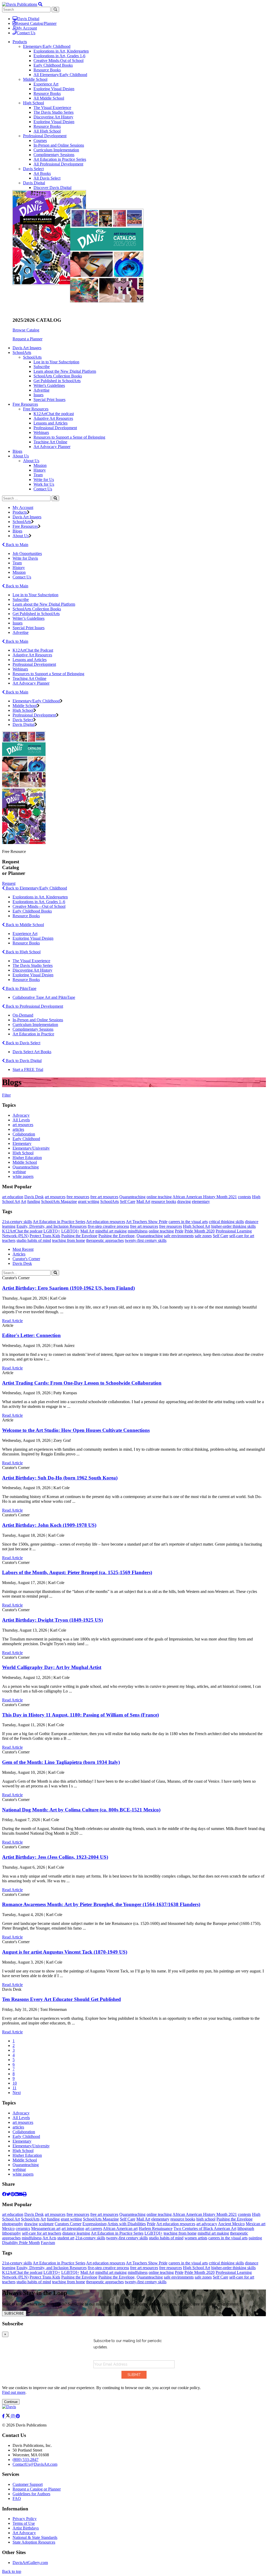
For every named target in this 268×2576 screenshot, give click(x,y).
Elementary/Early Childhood (47, 46)
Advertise (41, 390)
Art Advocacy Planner (52, 447)
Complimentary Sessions (54, 155)
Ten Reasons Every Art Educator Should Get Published (62, 1999)
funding (34, 1201)
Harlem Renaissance (156, 2228)
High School (33, 103)
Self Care (128, 1201)
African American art (120, 2228)
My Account (27, 28)
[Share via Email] (20, 2194)
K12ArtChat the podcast (54, 414)
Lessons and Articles (51, 423)
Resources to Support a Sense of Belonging (69, 437)
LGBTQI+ (70, 1231)
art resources (23, 1125)
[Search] (55, 498)
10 (15, 2083)
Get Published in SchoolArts (57, 381)
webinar (19, 1172)
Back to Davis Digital (23, 1061)
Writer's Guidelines (49, 385)
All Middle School (49, 98)
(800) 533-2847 (26, 2460)
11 (15, 2088)
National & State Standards (35, 2537)
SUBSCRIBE (14, 2313)
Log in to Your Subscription (56, 362)
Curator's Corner (26, 1259)
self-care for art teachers (42, 2233)
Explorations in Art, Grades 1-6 (59, 56)
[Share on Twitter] (8, 2194)
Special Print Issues (49, 400)
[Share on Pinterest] (13, 2194)
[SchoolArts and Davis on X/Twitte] (8, 2416)
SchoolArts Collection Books (58, 376)
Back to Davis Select (23, 1043)
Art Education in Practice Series (60, 159)
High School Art (197, 1226)
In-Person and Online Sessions (59, 145)
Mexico (8, 2228)
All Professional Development (58, 164)
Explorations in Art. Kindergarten (40, 897)
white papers (23, 1176)
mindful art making (111, 1231)
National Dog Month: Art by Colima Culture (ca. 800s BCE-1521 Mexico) (81, 1810)
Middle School (35, 79)
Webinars (41, 432)
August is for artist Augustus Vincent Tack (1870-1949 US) (65, 1952)
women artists (196, 2238)
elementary (201, 1201)
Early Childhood (26, 1139)
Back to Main (16, 545)
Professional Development (45, 136)
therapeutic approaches (105, 1240)
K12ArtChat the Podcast (33, 650)
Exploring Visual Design (54, 89)
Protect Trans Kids (45, 1236)
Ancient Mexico (231, 2224)
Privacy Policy (25, 2519)
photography (13, 2224)
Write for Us (44, 480)
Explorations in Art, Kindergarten (61, 51)
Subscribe (42, 367)
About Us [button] (21, 456)
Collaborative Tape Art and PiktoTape (44, 997)
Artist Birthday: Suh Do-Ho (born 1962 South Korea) (60, 1478)
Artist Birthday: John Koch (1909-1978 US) (49, 1525)
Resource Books (47, 70)
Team (38, 475)
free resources (78, 1197)
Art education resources (106, 1222)
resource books (164, 1201)
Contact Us (26, 33)
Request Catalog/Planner (36, 23)
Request (9, 883)
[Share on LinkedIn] (16, 2194)
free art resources (104, 1197)
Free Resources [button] (25, 404)
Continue (11, 2402)
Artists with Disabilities (127, 2224)
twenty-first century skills (146, 1240)
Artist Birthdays (26, 2528)
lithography (12, 2233)
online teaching (159, 1197)
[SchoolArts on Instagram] (13, 2416)
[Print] (25, 2194)
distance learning (76, 2233)
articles (18, 1129)
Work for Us (44, 484)
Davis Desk (34, 1197)
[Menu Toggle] (40, 4)
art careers (94, 2228)
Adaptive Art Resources (53, 418)
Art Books (42, 173)
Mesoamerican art (46, 2228)
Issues (38, 395)
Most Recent (23, 1249)
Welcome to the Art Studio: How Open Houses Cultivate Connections (76, 1430)
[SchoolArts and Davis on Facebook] (4, 2416)
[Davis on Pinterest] (18, 2416)
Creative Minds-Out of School (58, 61)
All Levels (21, 1120)
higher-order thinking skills (233, 1226)
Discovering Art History (53, 117)
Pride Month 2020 (200, 1231)
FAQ (17, 2498)
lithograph (246, 2228)
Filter (6, 1095)
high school (206, 2219)
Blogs (17, 451)
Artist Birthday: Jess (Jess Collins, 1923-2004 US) (55, 1857)
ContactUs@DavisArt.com (35, 2464)
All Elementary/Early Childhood (60, 75)
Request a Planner (27, 339)
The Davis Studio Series (54, 112)
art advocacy (207, 2224)
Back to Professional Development (34, 1006)
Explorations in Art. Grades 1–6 (39, 902)
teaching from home (69, 1240)
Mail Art (143, 1201)
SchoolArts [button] (22, 352)
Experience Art (46, 84)
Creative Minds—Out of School (39, 906)
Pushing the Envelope (79, 1236)
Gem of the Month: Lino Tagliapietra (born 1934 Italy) (61, 1762)
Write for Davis (25, 558)
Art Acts (49, 2238)
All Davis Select (47, 178)
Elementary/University (31, 1148)
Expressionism (94, 2224)
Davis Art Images (27, 348)
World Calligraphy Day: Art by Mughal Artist (52, 1667)
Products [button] (20, 42)
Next (17, 2093)
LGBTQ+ (52, 1231)
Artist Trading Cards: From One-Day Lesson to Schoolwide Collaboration (82, 1383)
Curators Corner (68, 2224)
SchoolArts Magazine (59, 1201)
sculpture (46, 2224)
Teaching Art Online (50, 442)
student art (66, 2238)
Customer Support (28, 2484)
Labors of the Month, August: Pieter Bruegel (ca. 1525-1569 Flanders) (77, 1572)
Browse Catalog (26, 330)
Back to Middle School (24, 925)
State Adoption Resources (34, 2542)
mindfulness (138, 1231)
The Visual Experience (52, 108)
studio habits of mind (34, 1240)
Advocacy (21, 1115)
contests (244, 1197)
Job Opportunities (27, 553)
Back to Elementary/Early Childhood (36, 888)
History (40, 470)
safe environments (179, 1236)
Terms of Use (24, 2523)
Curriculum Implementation (56, 150)
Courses (40, 140)
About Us (31, 461)
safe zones (203, 1236)
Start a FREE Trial (28, 1069)
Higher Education (27, 1158)
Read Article (12, 1321)
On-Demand (23, 1015)
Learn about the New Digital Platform (65, 371)
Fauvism (48, 2243)
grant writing (89, 1201)
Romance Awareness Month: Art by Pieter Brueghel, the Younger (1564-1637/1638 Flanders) (101, 1904)
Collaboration (24, 1134)
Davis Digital (28, 19)
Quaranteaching (26, 1167)
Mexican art (256, 2224)
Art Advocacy (24, 2533)
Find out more (14, 2392)
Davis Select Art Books (32, 1052)
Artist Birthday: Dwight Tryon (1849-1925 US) (52, 1620)
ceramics (23, 2228)
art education (13, 1197)
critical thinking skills (226, 1222)
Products (20, 512)
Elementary (22, 1143)
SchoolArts (32, 357)
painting (255, 2238)
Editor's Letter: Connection (31, 1335)
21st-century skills (17, 1222)
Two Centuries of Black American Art (205, 2228)
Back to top (12, 2571)
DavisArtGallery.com (30, 2563)
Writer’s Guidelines (29, 618)
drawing (184, 1201)
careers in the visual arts (188, 1222)
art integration (73, 2228)
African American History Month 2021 (205, 1197)
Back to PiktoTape (21, 988)
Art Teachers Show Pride (147, 1222)
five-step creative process (108, 1226)
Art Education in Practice (33, 1034)
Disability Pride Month (21, 2243)
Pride (179, 1231)
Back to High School (23, 952)
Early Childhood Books (53, 65)
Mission (40, 465)
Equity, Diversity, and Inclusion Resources (52, 1226)
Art (23, 1201)
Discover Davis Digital (52, 188)
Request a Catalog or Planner (37, 2489)
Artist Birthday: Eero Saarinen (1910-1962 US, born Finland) (68, 1288)
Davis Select (33, 169)
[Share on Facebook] (4, 2194)
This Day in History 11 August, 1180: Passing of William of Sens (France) (80, 1715)
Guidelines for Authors (31, 2494)
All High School (47, 131)
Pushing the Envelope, (117, 1236)
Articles (19, 1254)
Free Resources (36, 409)
